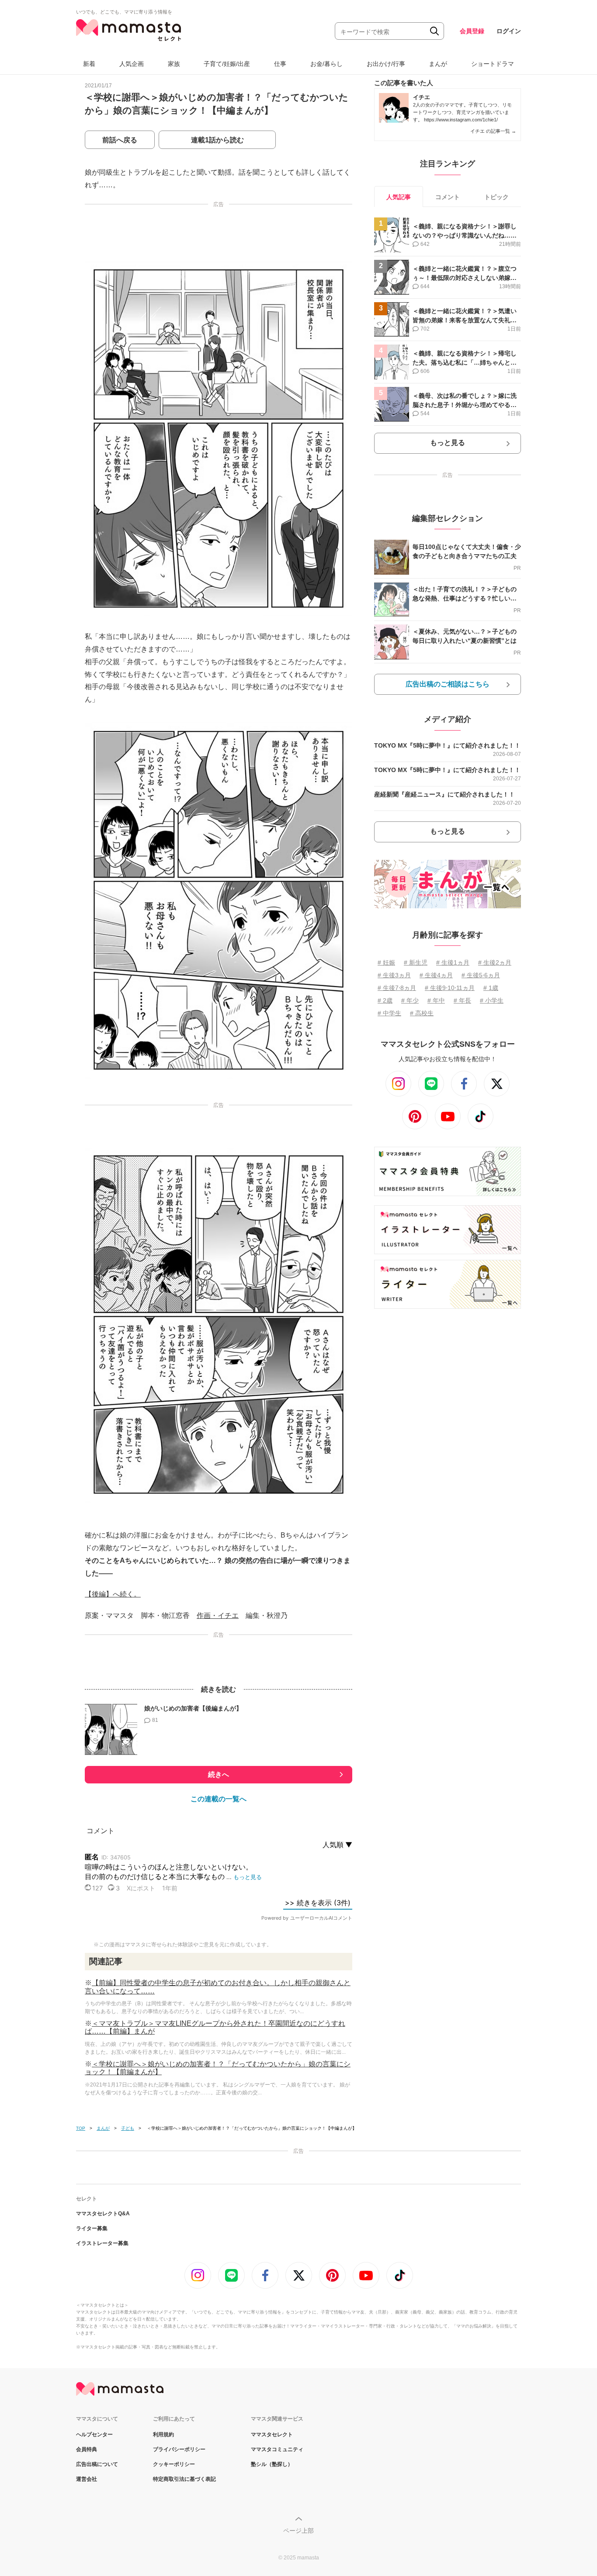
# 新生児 (416, 962)
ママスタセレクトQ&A (103, 2214)
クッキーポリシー (174, 2464)
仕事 (280, 64)
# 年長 (462, 1000)
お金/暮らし (326, 64)
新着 (89, 64)
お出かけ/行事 (386, 64)
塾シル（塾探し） (272, 2464)
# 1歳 (491, 988)
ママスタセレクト (272, 2435)
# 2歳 (385, 1000)
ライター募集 (92, 2228)
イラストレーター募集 (102, 2243)
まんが (438, 64)
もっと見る (448, 443)
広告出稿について (97, 2464)
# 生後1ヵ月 (453, 962)
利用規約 (163, 2435)
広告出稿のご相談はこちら (448, 684)
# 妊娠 (386, 962)
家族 (174, 64)
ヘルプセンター (94, 2435)
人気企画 (132, 64)
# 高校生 (422, 1013)
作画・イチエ (218, 1616)
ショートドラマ (493, 64)
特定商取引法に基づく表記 (184, 2479)
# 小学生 (492, 1000)
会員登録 (472, 31)
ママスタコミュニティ (277, 2449)
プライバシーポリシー (179, 2449)
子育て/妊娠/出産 (227, 64)
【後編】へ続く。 (113, 1594)
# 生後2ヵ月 (495, 962)
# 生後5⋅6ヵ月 (481, 975)
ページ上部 (298, 2531)
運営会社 (87, 2479)
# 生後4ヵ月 (436, 975)
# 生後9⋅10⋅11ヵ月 (450, 988)
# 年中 (436, 1000)
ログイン (509, 31)
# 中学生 (389, 1013)
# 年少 (410, 1000)
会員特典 (87, 2449)
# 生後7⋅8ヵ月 (397, 988)
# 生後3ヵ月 (394, 975)
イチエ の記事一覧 (493, 131)
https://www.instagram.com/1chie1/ (461, 120)
